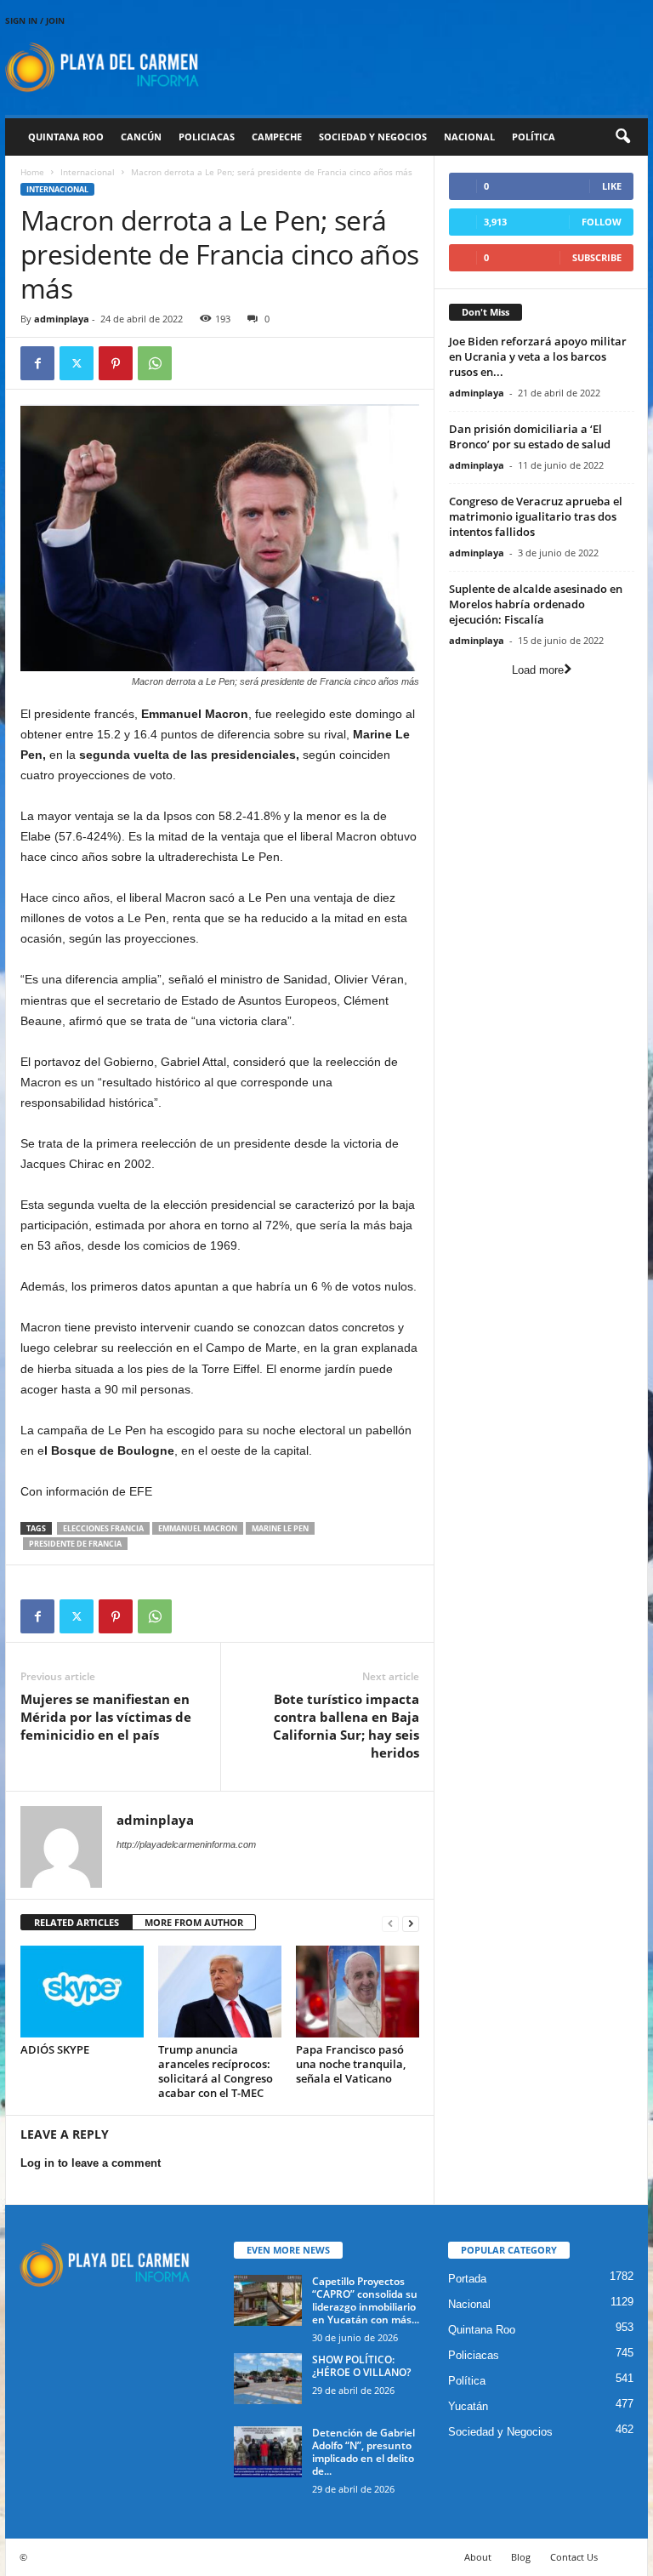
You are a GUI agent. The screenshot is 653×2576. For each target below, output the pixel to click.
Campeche (277, 137)
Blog (521, 2557)
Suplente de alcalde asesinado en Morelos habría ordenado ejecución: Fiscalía (536, 604)
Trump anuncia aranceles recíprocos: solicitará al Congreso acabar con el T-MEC (216, 2071)
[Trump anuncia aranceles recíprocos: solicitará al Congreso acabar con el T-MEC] (220, 1992)
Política (534, 137)
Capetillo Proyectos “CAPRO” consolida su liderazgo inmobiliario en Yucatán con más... (366, 2300)
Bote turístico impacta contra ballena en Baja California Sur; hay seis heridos (346, 1726)
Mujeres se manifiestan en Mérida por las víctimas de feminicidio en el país (106, 1717)
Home (32, 172)
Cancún (141, 137)
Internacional (88, 172)
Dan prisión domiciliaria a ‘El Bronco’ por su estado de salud (530, 436)
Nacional (469, 137)
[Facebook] (37, 363)
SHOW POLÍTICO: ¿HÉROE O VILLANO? (361, 2366)
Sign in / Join (35, 20)
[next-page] (411, 1923)
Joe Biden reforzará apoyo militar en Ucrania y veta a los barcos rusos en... (538, 356)
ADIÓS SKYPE (55, 2049)
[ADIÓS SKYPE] (82, 1992)
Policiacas (207, 137)
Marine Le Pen (280, 1528)
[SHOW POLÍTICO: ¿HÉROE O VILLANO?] (268, 2379)
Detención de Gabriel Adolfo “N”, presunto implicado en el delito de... (363, 2452)
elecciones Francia (103, 1528)
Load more (538, 670)
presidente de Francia (75, 1544)
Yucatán (468, 2406)
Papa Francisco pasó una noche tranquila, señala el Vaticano (351, 2064)
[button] (622, 137)
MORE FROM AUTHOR (194, 1922)
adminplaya (62, 319)
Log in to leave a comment (91, 2163)
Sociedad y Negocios (373, 137)
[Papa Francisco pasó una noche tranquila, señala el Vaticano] (358, 1992)
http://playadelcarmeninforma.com (186, 1844)
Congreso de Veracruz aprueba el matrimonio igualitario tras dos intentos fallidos (536, 516)
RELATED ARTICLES (77, 1922)
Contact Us (574, 2557)
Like (612, 186)
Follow (602, 222)
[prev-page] (390, 1923)
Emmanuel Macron (198, 1528)
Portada (467, 2279)
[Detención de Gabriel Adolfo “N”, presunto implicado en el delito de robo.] (268, 2452)
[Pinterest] (116, 363)
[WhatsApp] (155, 363)
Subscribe (597, 257)
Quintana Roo (66, 137)
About (478, 2557)
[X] (77, 363)
